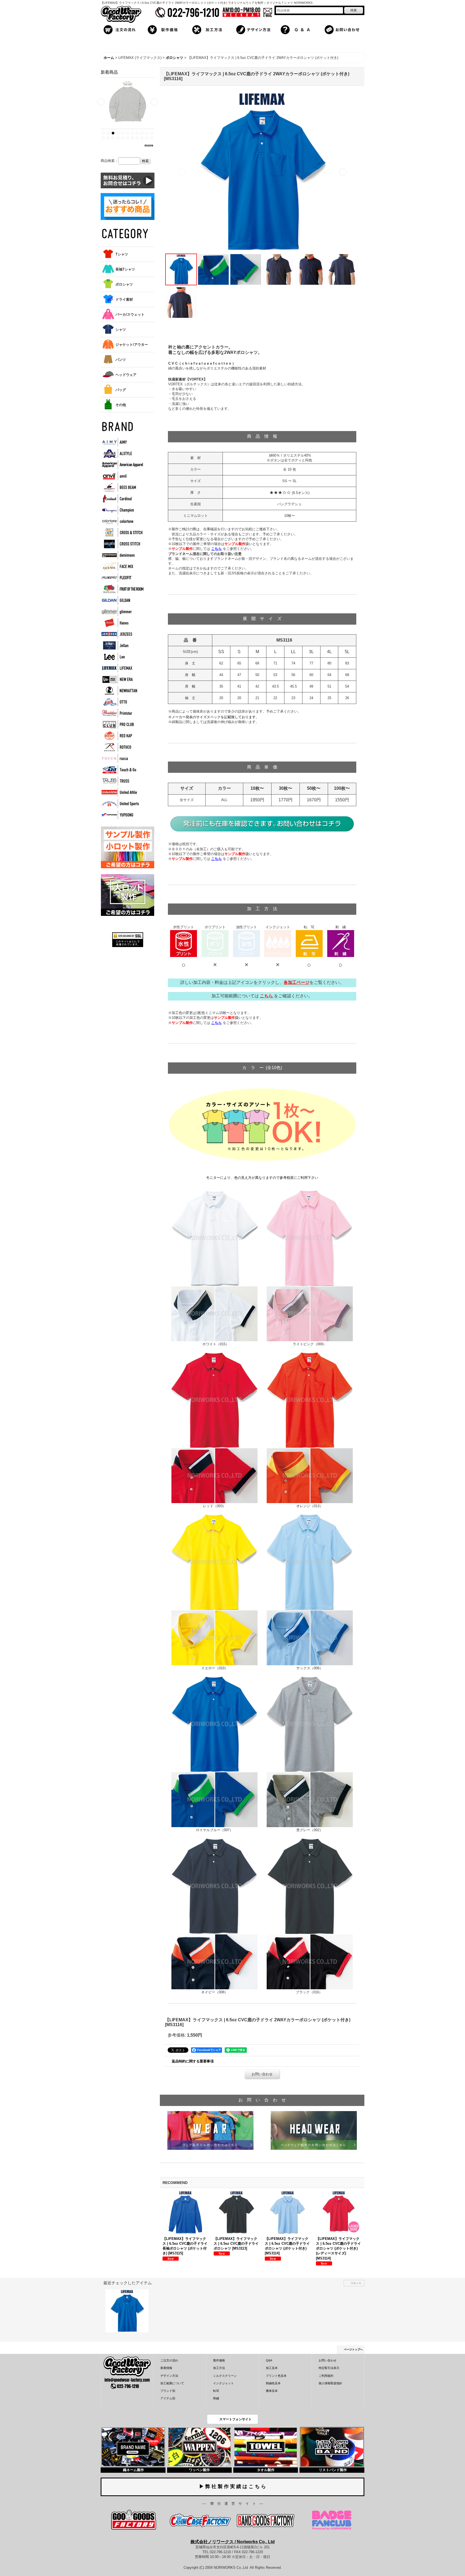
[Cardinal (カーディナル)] (122, 499)
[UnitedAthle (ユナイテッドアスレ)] (122, 792)
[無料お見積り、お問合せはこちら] (128, 180)
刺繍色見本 (273, 2383)
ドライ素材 (124, 299)
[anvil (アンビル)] (122, 476)
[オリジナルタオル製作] (266, 2447)
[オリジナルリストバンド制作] (332, 2447)
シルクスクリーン (225, 2376)
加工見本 (272, 2368)
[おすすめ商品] (128, 206)
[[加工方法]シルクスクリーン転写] (309, 943)
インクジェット (223, 2383)
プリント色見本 (276, 2376)
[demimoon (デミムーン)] (122, 555)
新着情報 (166, 2368)
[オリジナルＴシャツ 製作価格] (166, 29)
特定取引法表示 (329, 2368)
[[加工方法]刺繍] (341, 943)
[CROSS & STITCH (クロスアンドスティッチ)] (122, 533)
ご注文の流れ (169, 2360)
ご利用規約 (326, 2376)
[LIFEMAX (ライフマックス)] (122, 668)
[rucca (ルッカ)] (122, 758)
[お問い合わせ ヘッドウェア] (314, 2130)
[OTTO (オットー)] (122, 702)
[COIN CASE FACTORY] (200, 2520)
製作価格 (219, 2360)
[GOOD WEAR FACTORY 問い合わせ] (262, 824)
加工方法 (219, 2368)
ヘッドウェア (126, 375)
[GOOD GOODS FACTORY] (134, 2520)
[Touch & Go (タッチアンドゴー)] (122, 770)
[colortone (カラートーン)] (122, 521)
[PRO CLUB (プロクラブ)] (122, 725)
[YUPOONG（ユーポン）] (122, 815)
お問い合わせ (262, 2074)
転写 (216, 2391)
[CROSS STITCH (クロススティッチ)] (122, 544)
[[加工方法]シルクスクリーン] (184, 943)
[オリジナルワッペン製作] (199, 2447)
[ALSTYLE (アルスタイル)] (122, 453)
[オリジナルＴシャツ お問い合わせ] (343, 29)
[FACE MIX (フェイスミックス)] (122, 566)
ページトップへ (353, 2349)
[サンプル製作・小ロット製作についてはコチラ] (128, 847)
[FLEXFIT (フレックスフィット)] (122, 578)
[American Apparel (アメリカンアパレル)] (122, 465)
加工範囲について (172, 2383)
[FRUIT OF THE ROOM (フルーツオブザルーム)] (122, 589)
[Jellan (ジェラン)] (122, 645)
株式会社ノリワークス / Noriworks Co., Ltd (233, 2542)
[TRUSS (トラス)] (122, 781)
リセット (356, 2283)
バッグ (121, 390)
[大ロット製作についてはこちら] (128, 895)
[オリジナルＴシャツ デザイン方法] (255, 29)
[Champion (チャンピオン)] (122, 510)
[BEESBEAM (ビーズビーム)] (122, 487)
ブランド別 (168, 2391)
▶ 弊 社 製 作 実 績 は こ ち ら (232, 2486)
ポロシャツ (124, 284)
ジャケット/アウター (132, 345)
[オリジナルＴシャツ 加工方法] (210, 29)
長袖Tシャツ (125, 269)
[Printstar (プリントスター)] (122, 713)
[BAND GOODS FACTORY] (265, 2520)
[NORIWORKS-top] (127, 2372)
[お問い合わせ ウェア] (210, 2130)
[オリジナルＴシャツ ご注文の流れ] (122, 29)
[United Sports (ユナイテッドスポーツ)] (122, 804)
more (149, 145)
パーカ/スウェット (130, 314)
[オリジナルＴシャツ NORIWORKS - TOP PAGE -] (121, 14)
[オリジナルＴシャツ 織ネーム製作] (133, 2447)
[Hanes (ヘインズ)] (122, 623)
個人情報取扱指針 (330, 2383)
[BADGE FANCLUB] (332, 2520)
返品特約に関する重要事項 (193, 2061)
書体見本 (272, 2391)
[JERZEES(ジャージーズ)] (122, 634)
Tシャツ (122, 254)
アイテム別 (168, 2398)
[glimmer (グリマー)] (122, 612)
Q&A (269, 2360)
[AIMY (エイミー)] (122, 442)
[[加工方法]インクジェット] (278, 943)
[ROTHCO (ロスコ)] (122, 747)
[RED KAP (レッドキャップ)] (122, 736)
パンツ (121, 360)
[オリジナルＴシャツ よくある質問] (299, 29)
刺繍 (216, 2398)
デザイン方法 (169, 2376)
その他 (121, 405)
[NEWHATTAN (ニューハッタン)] (122, 691)
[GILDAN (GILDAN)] (122, 600)
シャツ (121, 330)
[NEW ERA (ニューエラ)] (122, 679)
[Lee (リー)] (122, 657)
